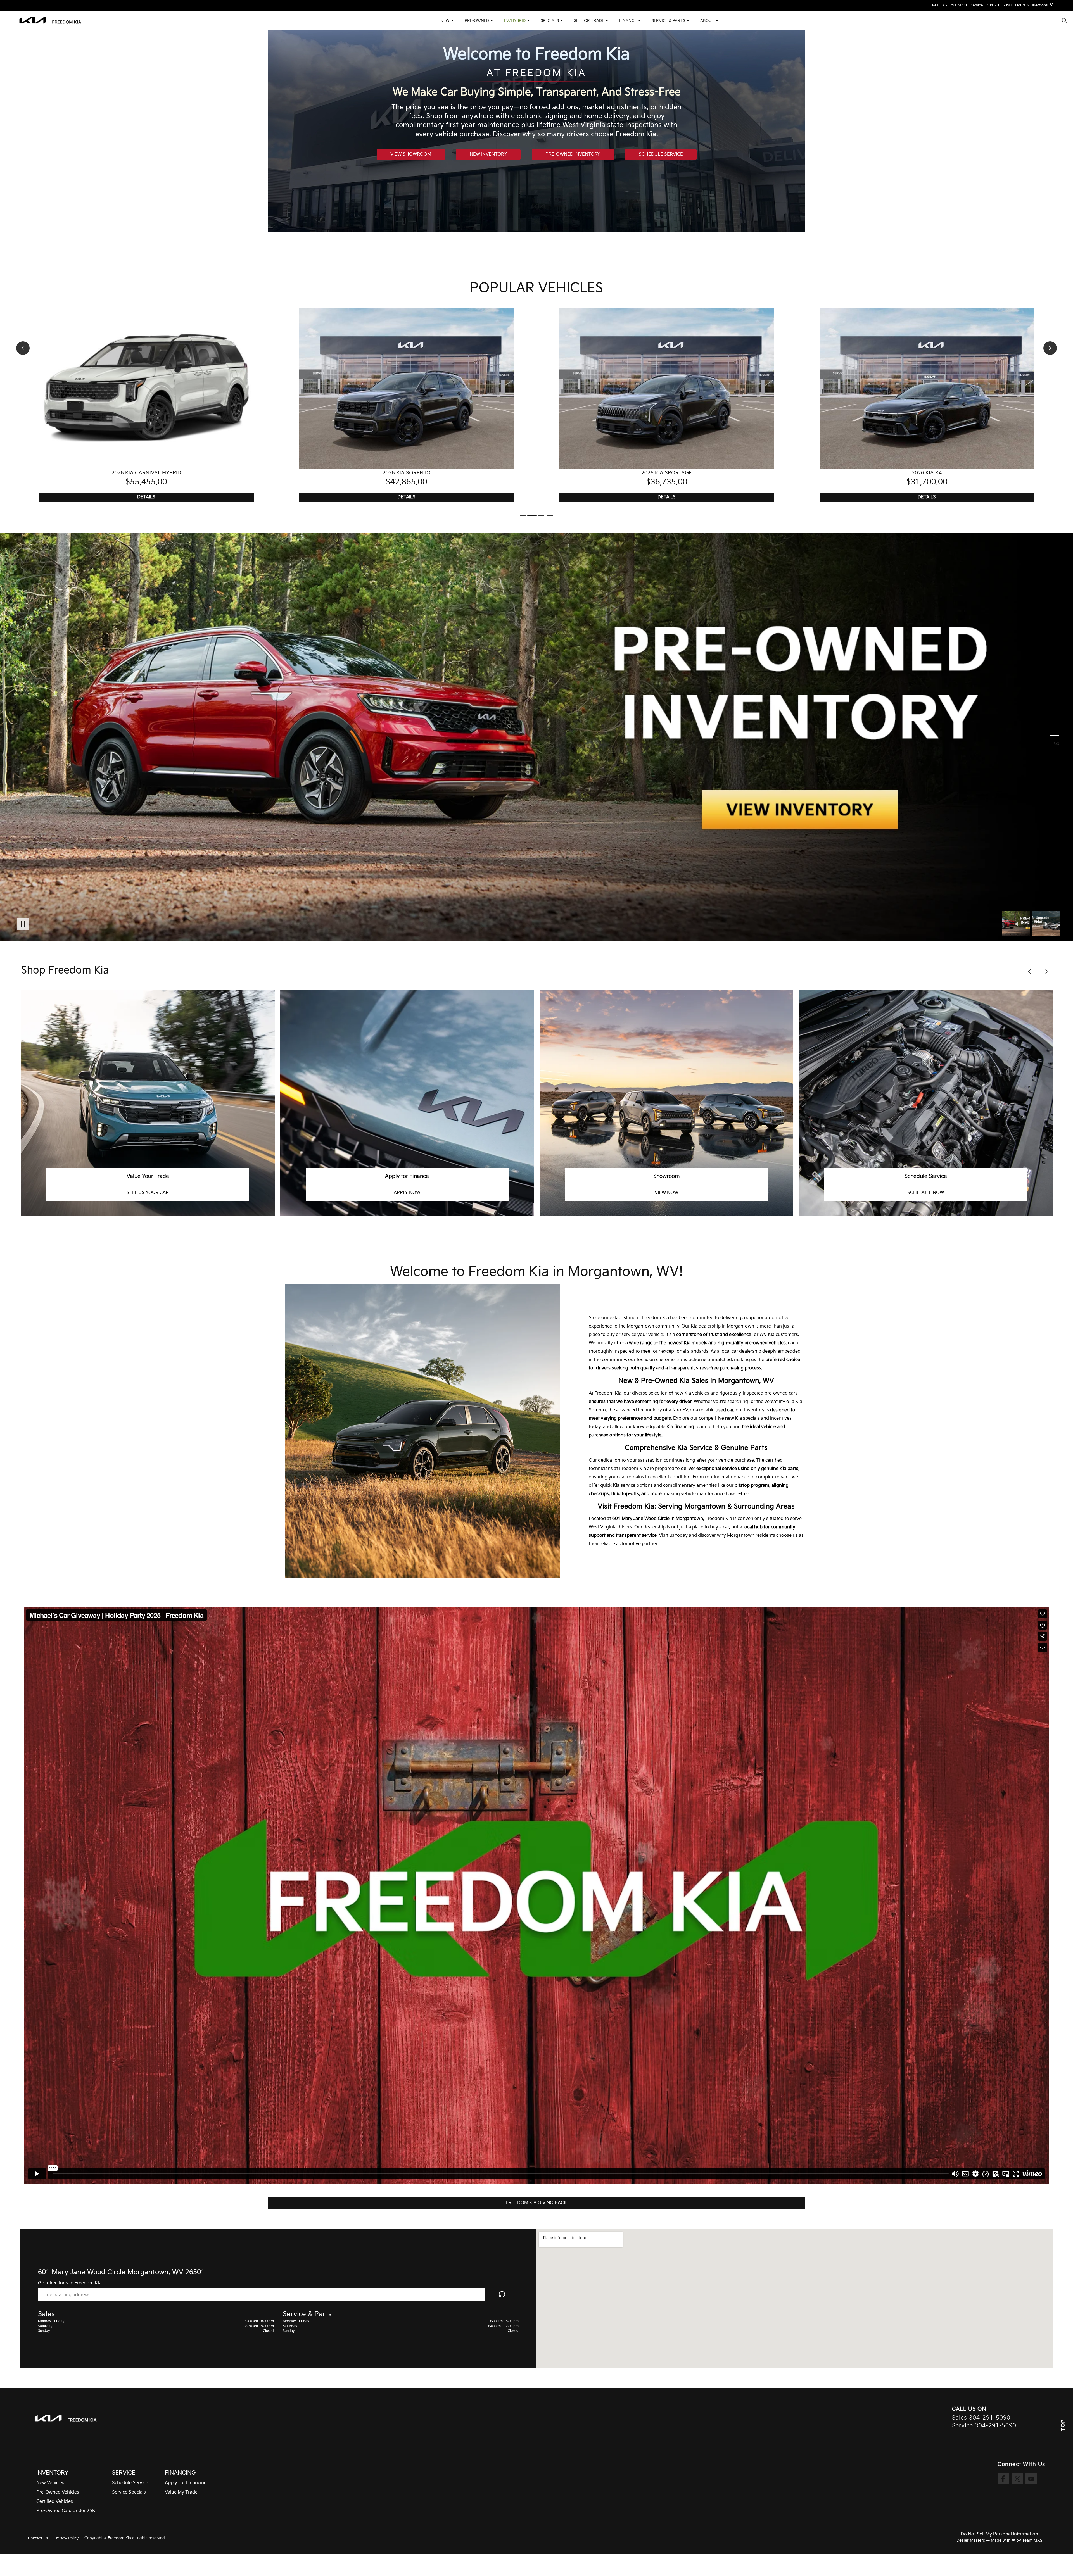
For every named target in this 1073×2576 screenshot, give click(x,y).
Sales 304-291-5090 (981, 2418)
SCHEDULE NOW (666, 1193)
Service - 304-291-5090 (991, 5)
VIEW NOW (407, 1193)
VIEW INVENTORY (926, 1193)
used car (725, 1410)
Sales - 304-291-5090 (948, 5)
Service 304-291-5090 (984, 2426)
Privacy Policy (66, 2538)
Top (1063, 2424)
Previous (1017, 924)
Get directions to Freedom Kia (70, 2283)
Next (1046, 924)
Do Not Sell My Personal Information (999, 2534)
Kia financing (680, 1427)
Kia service (624, 1486)
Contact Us (38, 2538)
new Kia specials (742, 1418)
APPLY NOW (148, 1193)
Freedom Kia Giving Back (536, 2203)
